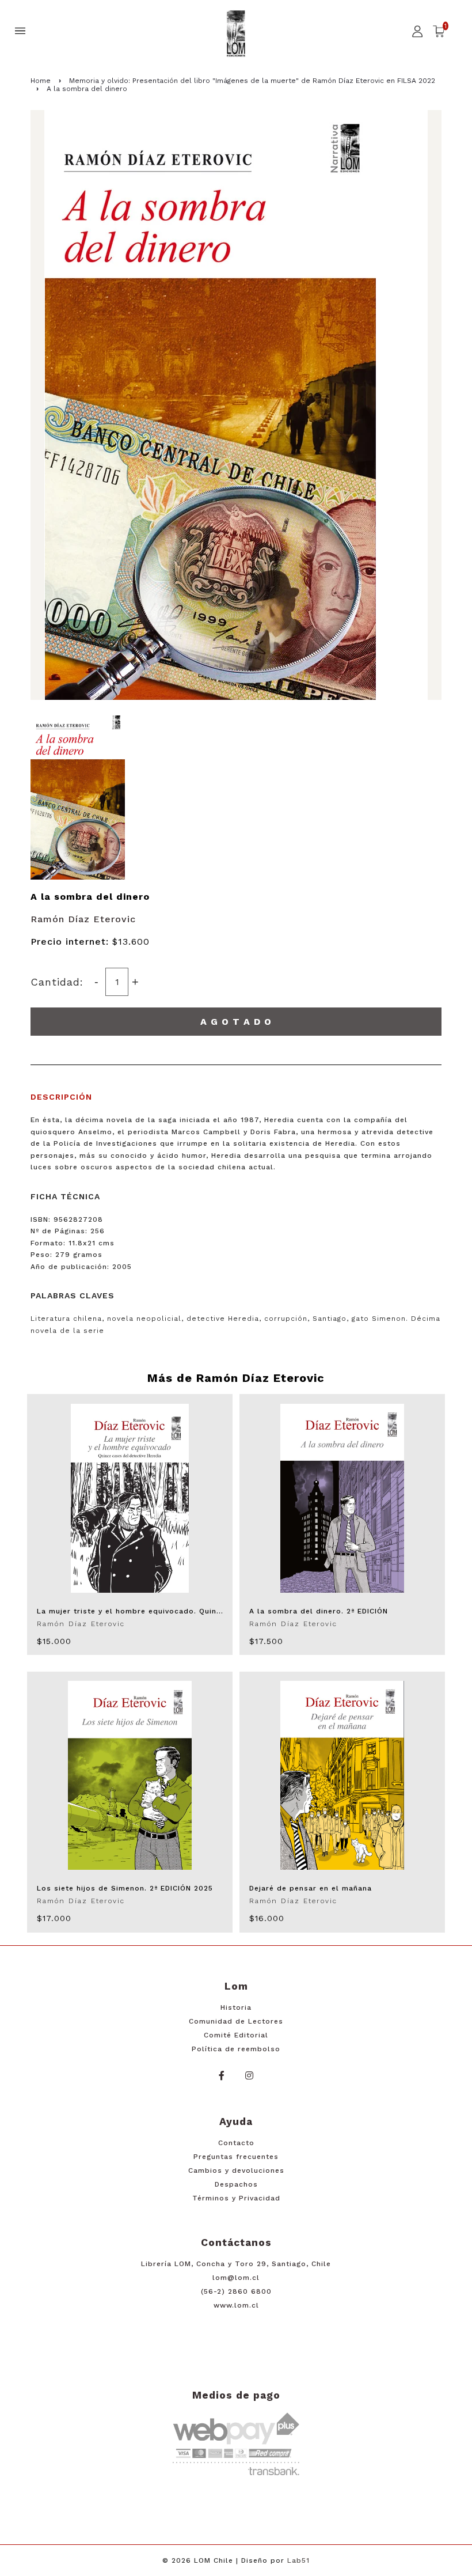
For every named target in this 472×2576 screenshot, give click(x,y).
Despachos (236, 2184)
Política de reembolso (236, 2049)
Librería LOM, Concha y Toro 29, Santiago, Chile (236, 2264)
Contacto (236, 2143)
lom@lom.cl (236, 2278)
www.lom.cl (236, 2305)
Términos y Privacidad (236, 2198)
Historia (236, 2007)
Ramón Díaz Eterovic (83, 919)
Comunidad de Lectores (236, 2021)
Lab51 (298, 2560)
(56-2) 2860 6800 (236, 2291)
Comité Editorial (236, 2035)
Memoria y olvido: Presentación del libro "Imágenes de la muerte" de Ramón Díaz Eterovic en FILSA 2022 (252, 81)
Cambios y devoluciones (236, 2170)
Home (41, 81)
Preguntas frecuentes (236, 2157)
